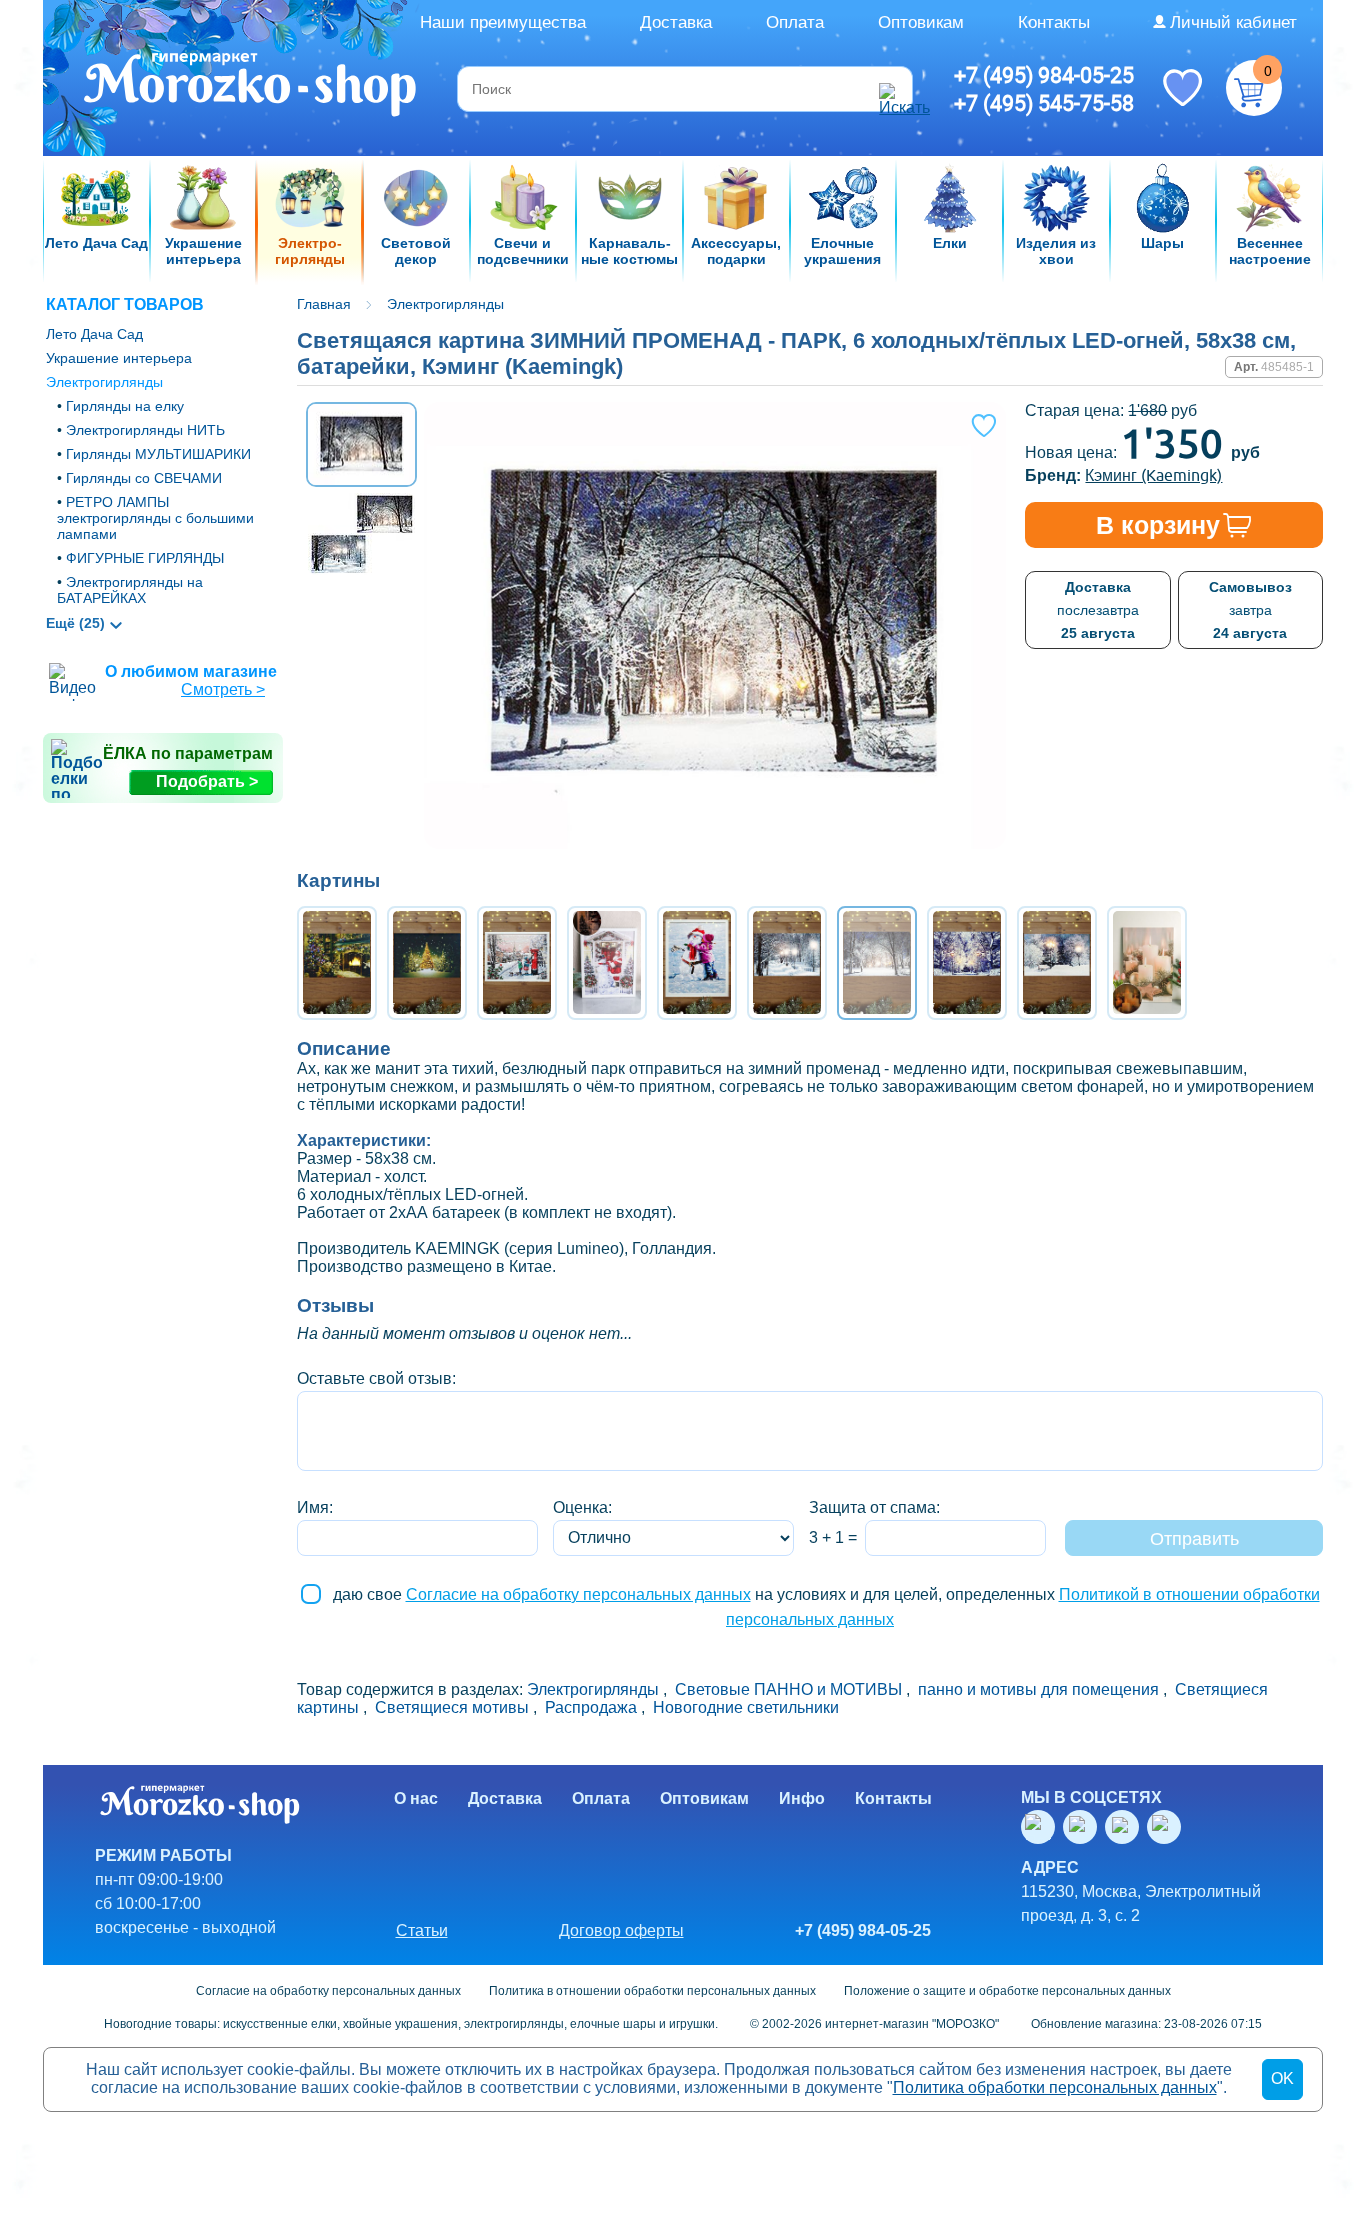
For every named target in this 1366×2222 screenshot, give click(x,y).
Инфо (802, 1798)
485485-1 (1287, 367)
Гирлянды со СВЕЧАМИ (144, 478)
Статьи (422, 1930)
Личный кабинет (1233, 22)
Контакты (1054, 22)
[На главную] (251, 87)
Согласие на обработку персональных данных (578, 1594)
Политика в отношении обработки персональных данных (652, 1991)
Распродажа (591, 1707)
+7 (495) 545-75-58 (1044, 103)
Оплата (795, 22)
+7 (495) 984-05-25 (1044, 75)
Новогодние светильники (746, 1707)
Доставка (676, 22)
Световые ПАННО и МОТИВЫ (788, 1689)
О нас (416, 1798)
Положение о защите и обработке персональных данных (1007, 1991)
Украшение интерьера (119, 358)
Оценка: (582, 1507)
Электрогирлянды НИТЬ (145, 430)
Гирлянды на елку (125, 406)
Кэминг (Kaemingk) (1153, 475)
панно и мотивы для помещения (1038, 1689)
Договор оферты (621, 1930)
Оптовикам (921, 22)
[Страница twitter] (1126, 1827)
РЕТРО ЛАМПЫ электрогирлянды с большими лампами (155, 518)
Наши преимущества (503, 22)
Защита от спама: (874, 1507)
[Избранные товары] (1182, 86)
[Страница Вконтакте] (1042, 1827)
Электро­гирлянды (104, 382)
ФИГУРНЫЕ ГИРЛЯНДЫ (145, 558)
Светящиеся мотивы (452, 1707)
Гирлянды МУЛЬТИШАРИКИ (158, 454)
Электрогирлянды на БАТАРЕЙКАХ (130, 590)
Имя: (315, 1507)
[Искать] (893, 89)
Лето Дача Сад (94, 334)
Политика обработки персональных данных (1055, 2087)
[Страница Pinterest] (1168, 1827)
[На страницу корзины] (1254, 88)
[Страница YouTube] (1084, 1827)
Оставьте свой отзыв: (376, 1378)
